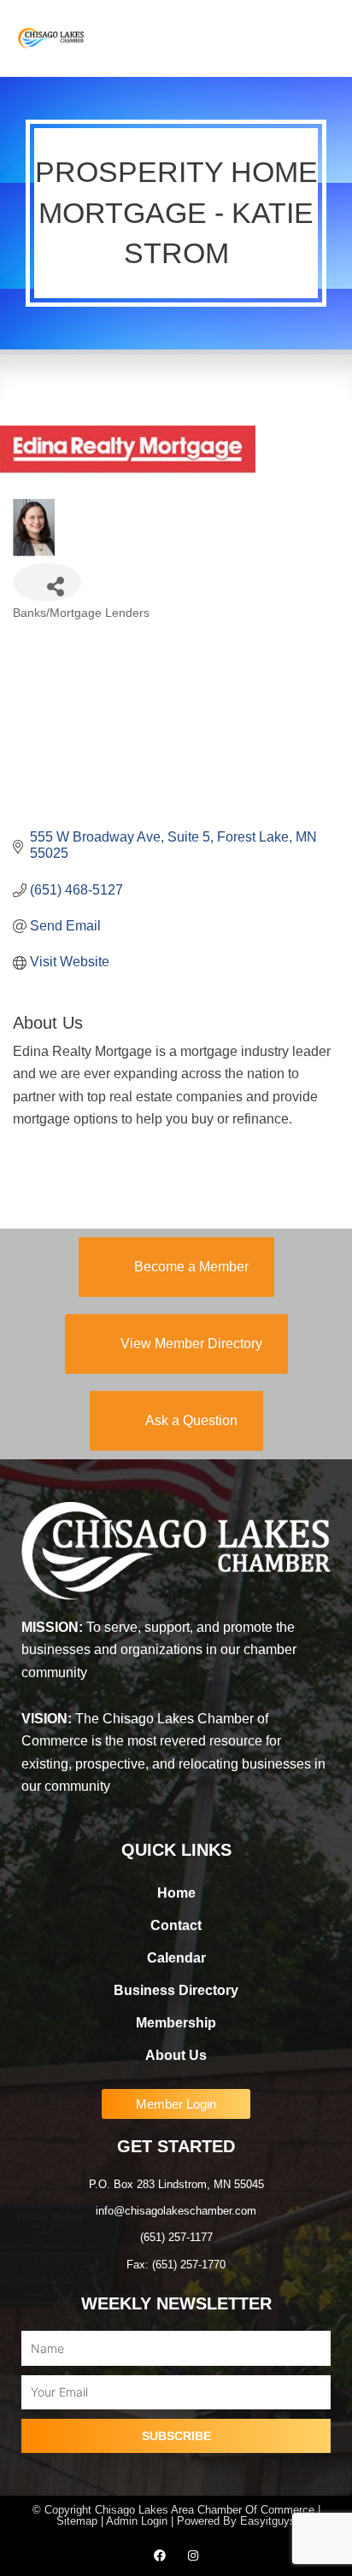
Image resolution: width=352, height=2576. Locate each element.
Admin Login (137, 2521)
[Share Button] (47, 582)
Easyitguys (268, 2521)
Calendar (176, 1958)
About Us (176, 2055)
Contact (176, 1925)
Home (176, 1893)
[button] (323, 39)
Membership (176, 2023)
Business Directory (176, 1990)
